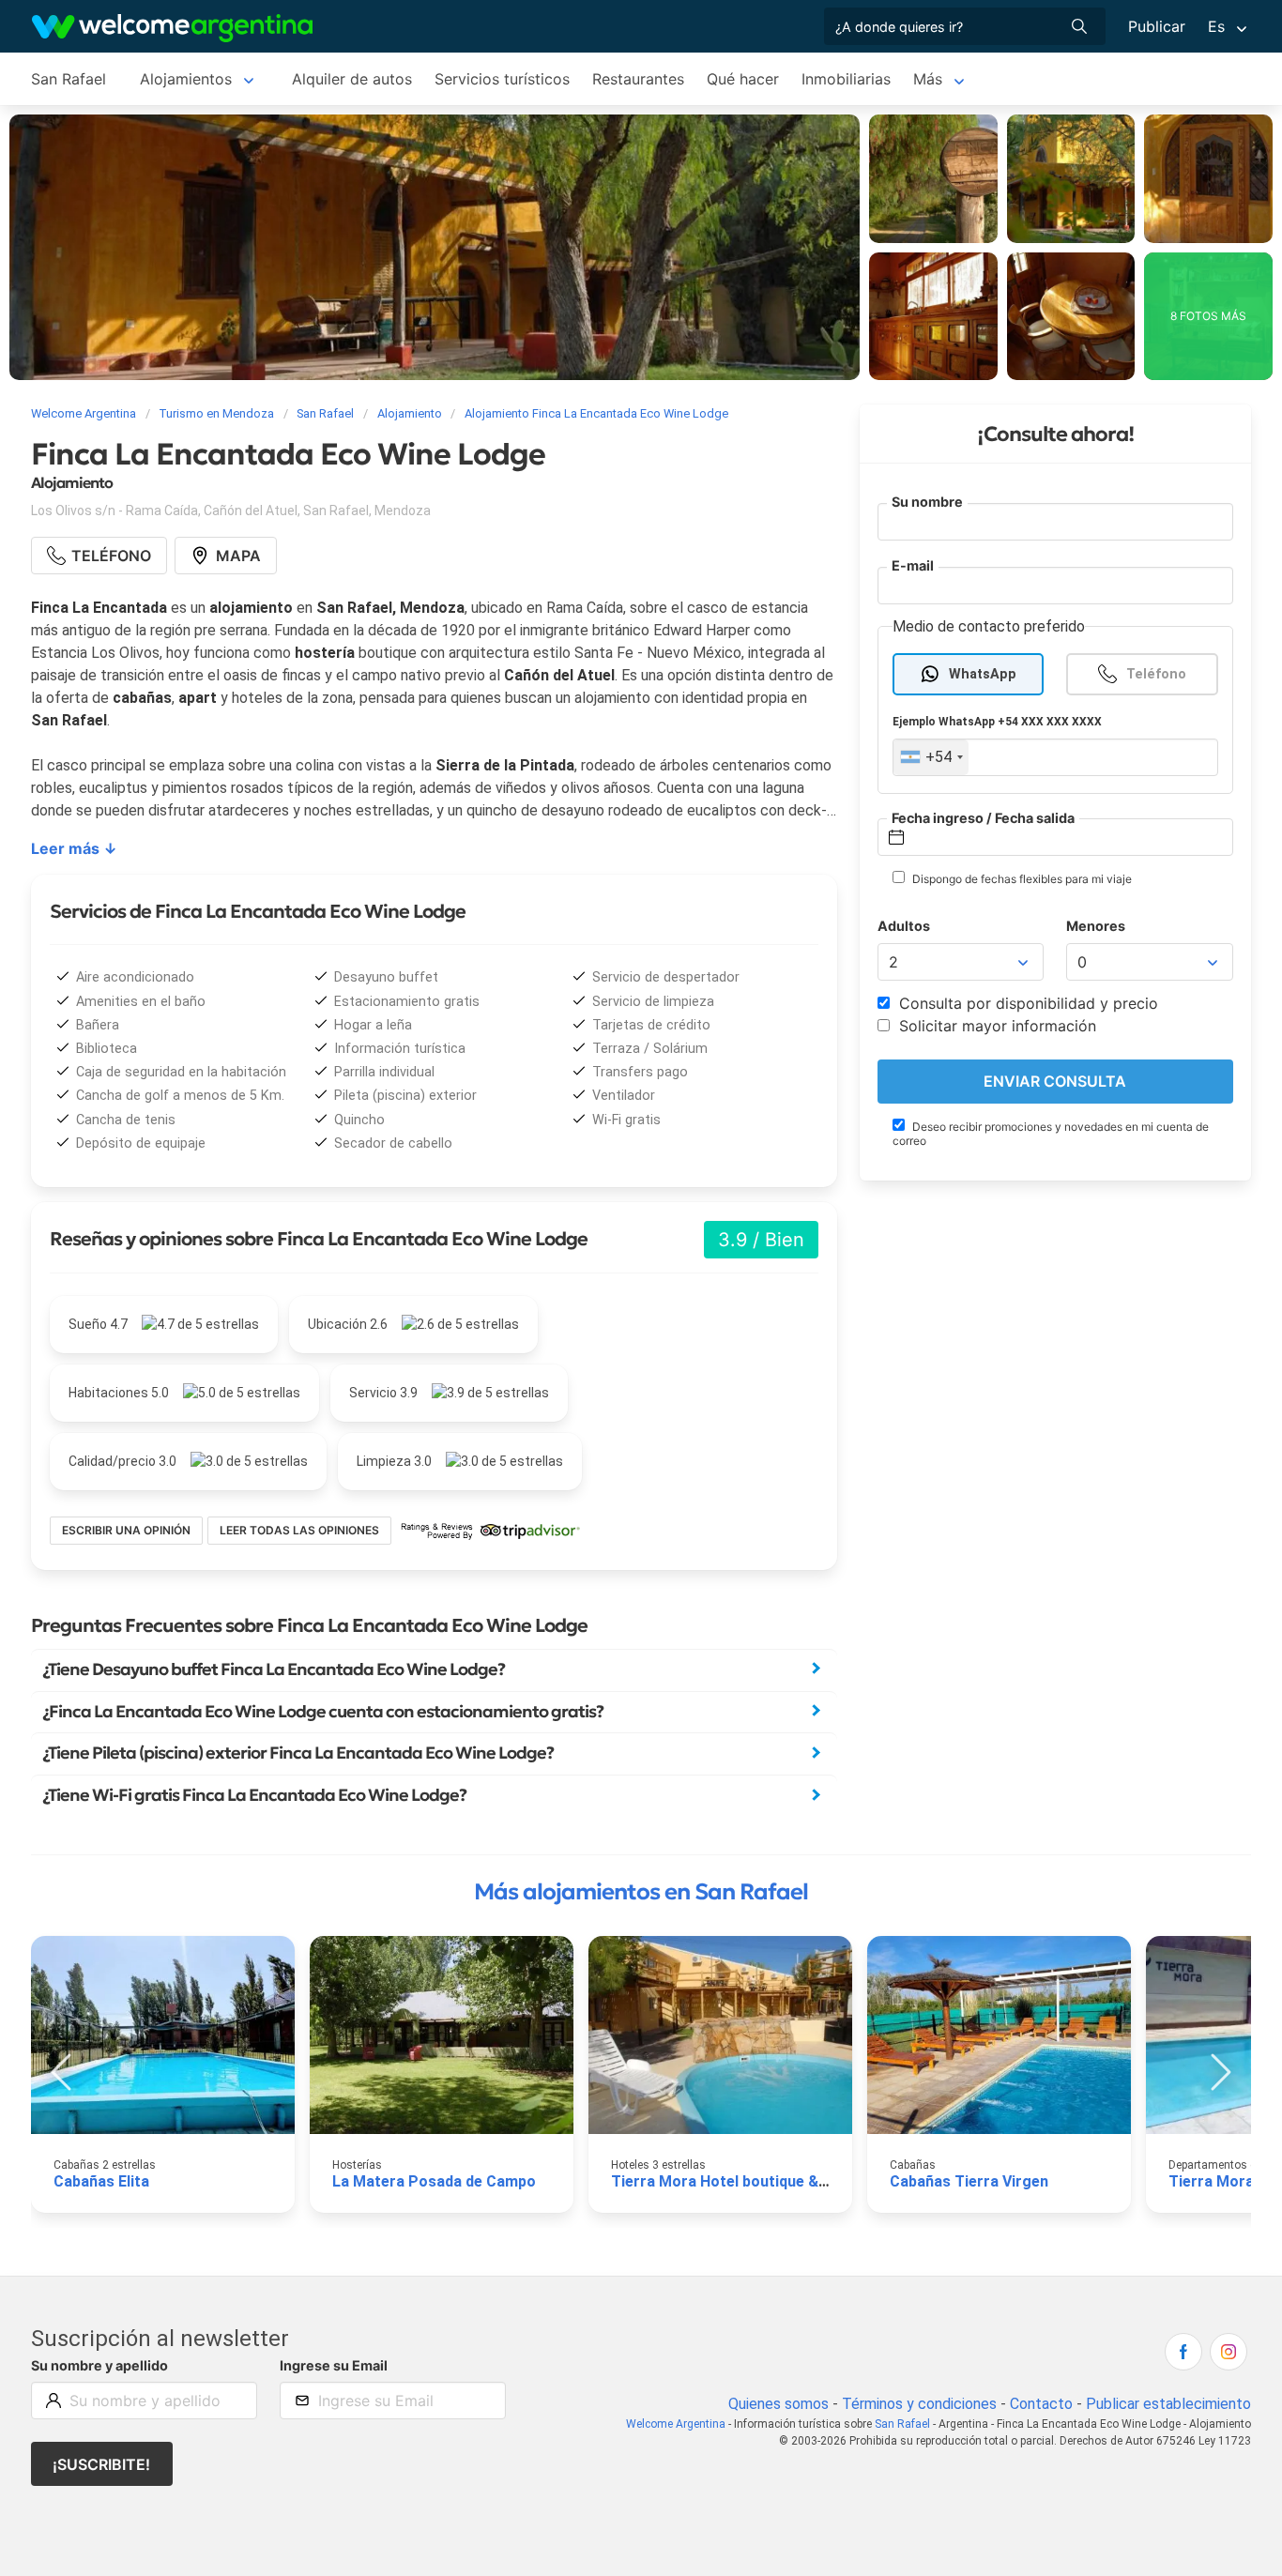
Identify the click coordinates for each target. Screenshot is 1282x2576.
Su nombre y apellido (99, 2365)
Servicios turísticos (502, 79)
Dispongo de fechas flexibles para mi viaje (1021, 879)
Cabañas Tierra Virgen (969, 2181)
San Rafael (69, 79)
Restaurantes (638, 79)
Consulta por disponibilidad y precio (1026, 1003)
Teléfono (1156, 673)
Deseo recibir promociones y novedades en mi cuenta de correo (1051, 1134)
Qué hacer (743, 79)
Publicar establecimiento (1168, 2404)
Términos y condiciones (919, 2404)
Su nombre (927, 502)
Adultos (904, 926)
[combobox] (931, 757)
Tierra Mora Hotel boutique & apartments (758, 2181)
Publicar (1157, 26)
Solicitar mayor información (995, 1026)
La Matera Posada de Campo (434, 2181)
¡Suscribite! (101, 2464)
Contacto (1041, 2404)
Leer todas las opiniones (299, 1530)
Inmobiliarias (846, 79)
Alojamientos (186, 79)
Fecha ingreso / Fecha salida (983, 817)
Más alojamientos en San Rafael (641, 1892)
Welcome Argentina (676, 2424)
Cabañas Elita (101, 2181)
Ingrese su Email (334, 2365)
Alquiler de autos (352, 79)
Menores (1096, 926)
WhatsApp (983, 673)
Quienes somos (778, 2404)
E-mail (913, 565)
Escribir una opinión (126, 1530)
